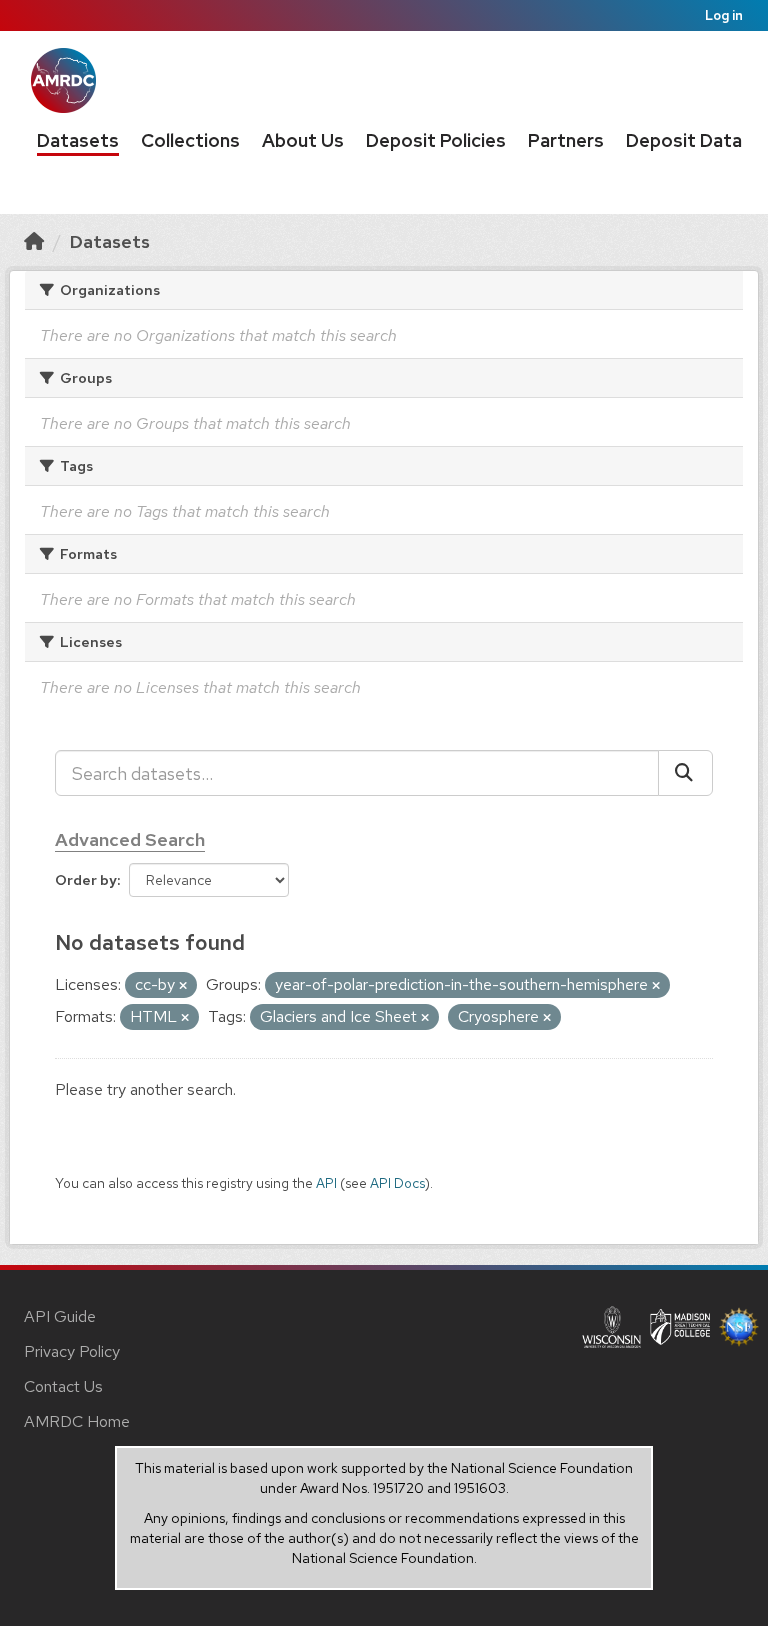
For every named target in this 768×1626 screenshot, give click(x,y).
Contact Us (63, 1386)
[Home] (34, 241)
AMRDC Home (77, 1421)
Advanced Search (130, 839)
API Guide (60, 1316)
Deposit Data (684, 140)
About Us (303, 140)
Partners (566, 140)
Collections (190, 140)
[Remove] (183, 986)
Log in (724, 15)
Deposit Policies (436, 140)
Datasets (78, 140)
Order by (86, 880)
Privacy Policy (72, 1351)
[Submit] (685, 773)
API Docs (397, 1183)
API (326, 1183)
